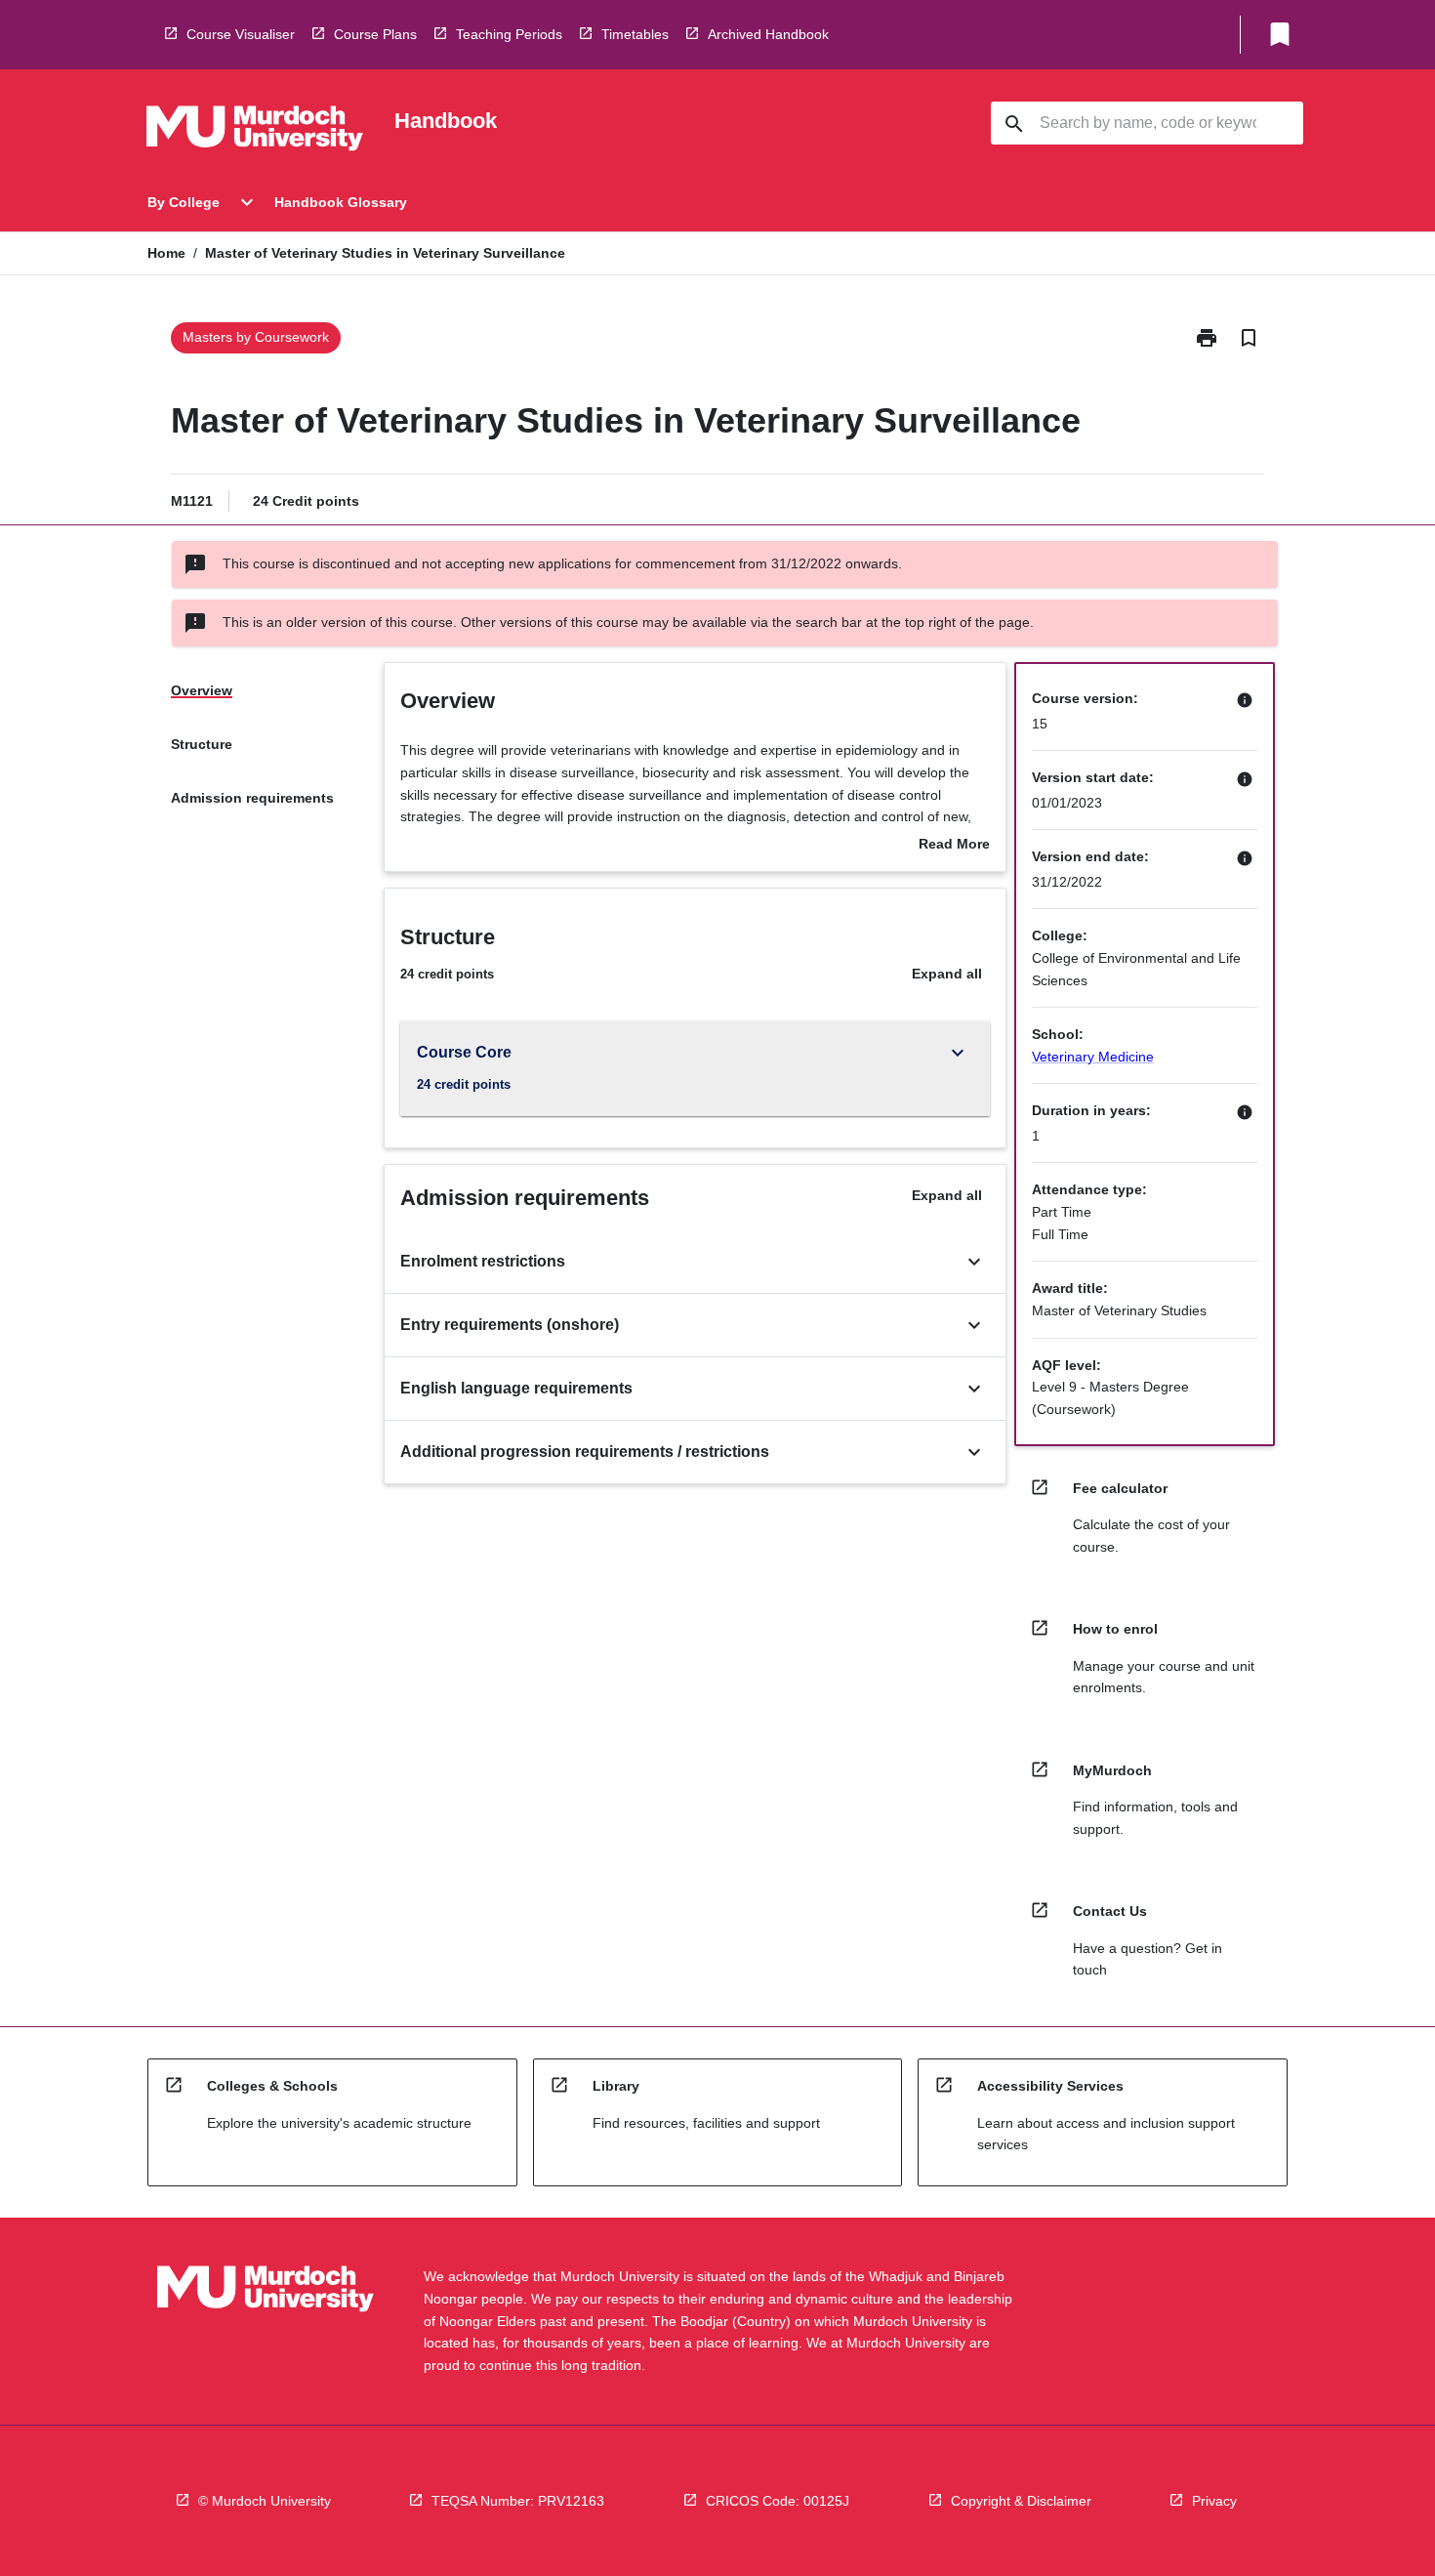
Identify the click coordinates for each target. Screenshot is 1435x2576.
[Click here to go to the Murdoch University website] (255, 132)
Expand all (947, 974)
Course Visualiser (241, 34)
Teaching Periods (509, 34)
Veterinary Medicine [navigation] (1093, 1057)
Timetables (635, 34)
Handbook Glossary (341, 202)
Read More (954, 846)
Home (166, 253)
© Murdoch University (265, 2501)
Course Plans (375, 34)
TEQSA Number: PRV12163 (518, 2501)
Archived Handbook (768, 34)
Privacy (1214, 2501)
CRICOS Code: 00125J (778, 2501)
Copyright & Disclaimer (1021, 2501)
